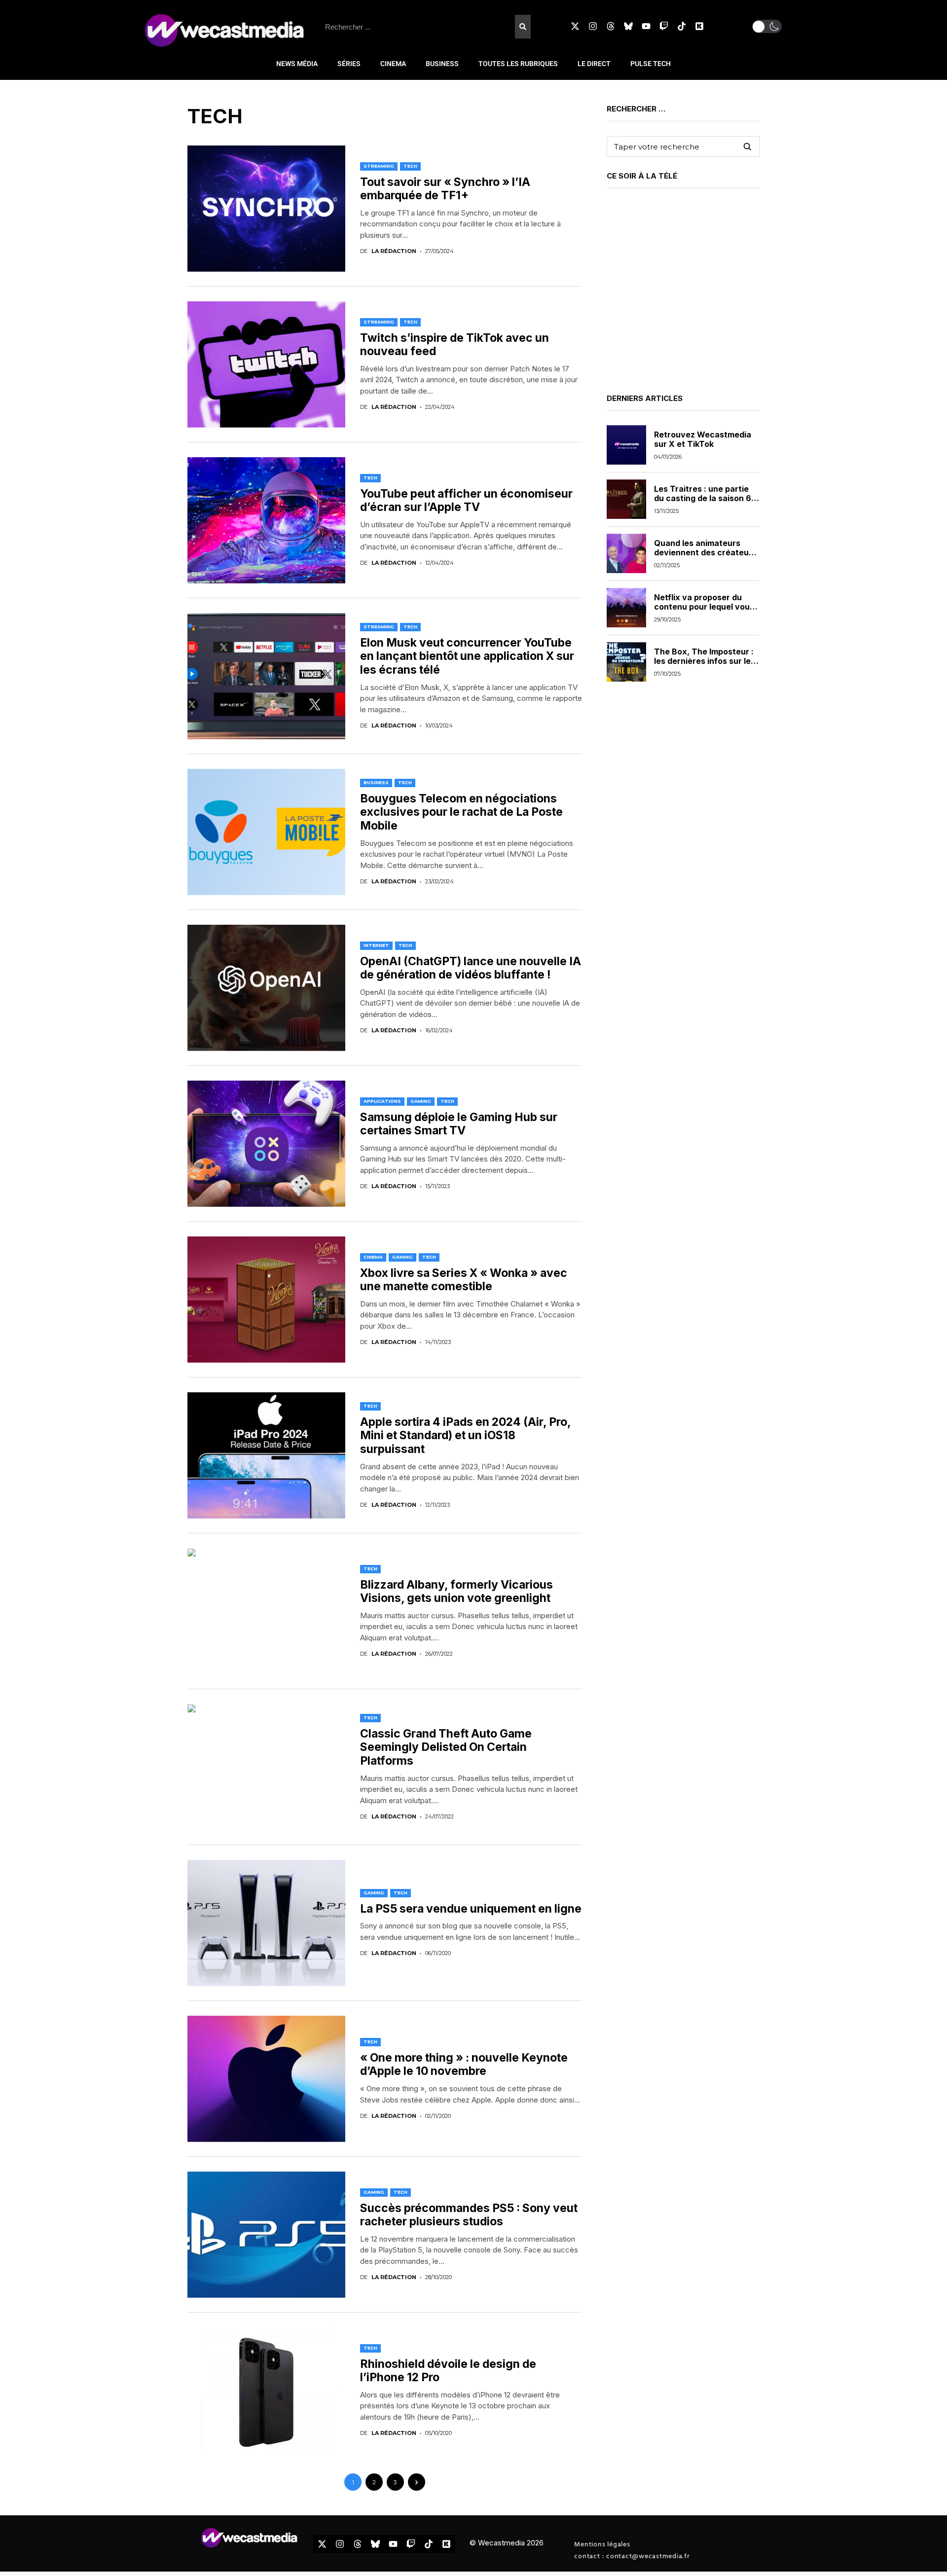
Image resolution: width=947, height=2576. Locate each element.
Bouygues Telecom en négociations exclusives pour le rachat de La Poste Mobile (461, 812)
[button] (767, 26)
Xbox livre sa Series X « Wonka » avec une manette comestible (464, 1280)
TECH (410, 166)
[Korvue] (699, 26)
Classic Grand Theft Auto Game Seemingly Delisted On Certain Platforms (446, 1747)
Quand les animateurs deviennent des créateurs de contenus (705, 552)
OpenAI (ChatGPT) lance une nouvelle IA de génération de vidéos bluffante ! (471, 968)
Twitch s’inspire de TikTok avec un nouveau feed (455, 345)
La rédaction (394, 251)
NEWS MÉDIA (297, 64)
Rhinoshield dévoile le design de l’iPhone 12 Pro (448, 2371)
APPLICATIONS (382, 1101)
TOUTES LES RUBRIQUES (518, 64)
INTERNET (376, 945)
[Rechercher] (523, 27)
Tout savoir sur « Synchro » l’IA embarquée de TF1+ (445, 189)
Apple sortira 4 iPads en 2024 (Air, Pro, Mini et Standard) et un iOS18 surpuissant (466, 1435)
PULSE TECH (651, 64)
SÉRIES (349, 64)
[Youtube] (646, 26)
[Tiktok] (682, 26)
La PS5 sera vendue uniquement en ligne (471, 1909)
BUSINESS (442, 64)
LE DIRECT (594, 64)
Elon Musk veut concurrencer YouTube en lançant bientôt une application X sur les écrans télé (467, 656)
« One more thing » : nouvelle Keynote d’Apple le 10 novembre (464, 2065)
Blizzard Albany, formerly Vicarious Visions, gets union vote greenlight (456, 1592)
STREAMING (379, 166)
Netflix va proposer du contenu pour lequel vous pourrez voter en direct (704, 606)
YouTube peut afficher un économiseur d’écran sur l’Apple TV (466, 501)
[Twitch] (664, 26)
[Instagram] (593, 26)
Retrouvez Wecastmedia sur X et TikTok (703, 439)
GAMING (421, 1101)
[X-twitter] (575, 26)
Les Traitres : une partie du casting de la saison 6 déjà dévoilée (703, 498)
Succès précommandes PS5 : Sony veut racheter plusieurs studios (469, 2215)
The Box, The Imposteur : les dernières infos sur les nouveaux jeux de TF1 (705, 660)
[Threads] (611, 26)
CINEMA (393, 64)
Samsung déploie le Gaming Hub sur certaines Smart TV (459, 1124)
